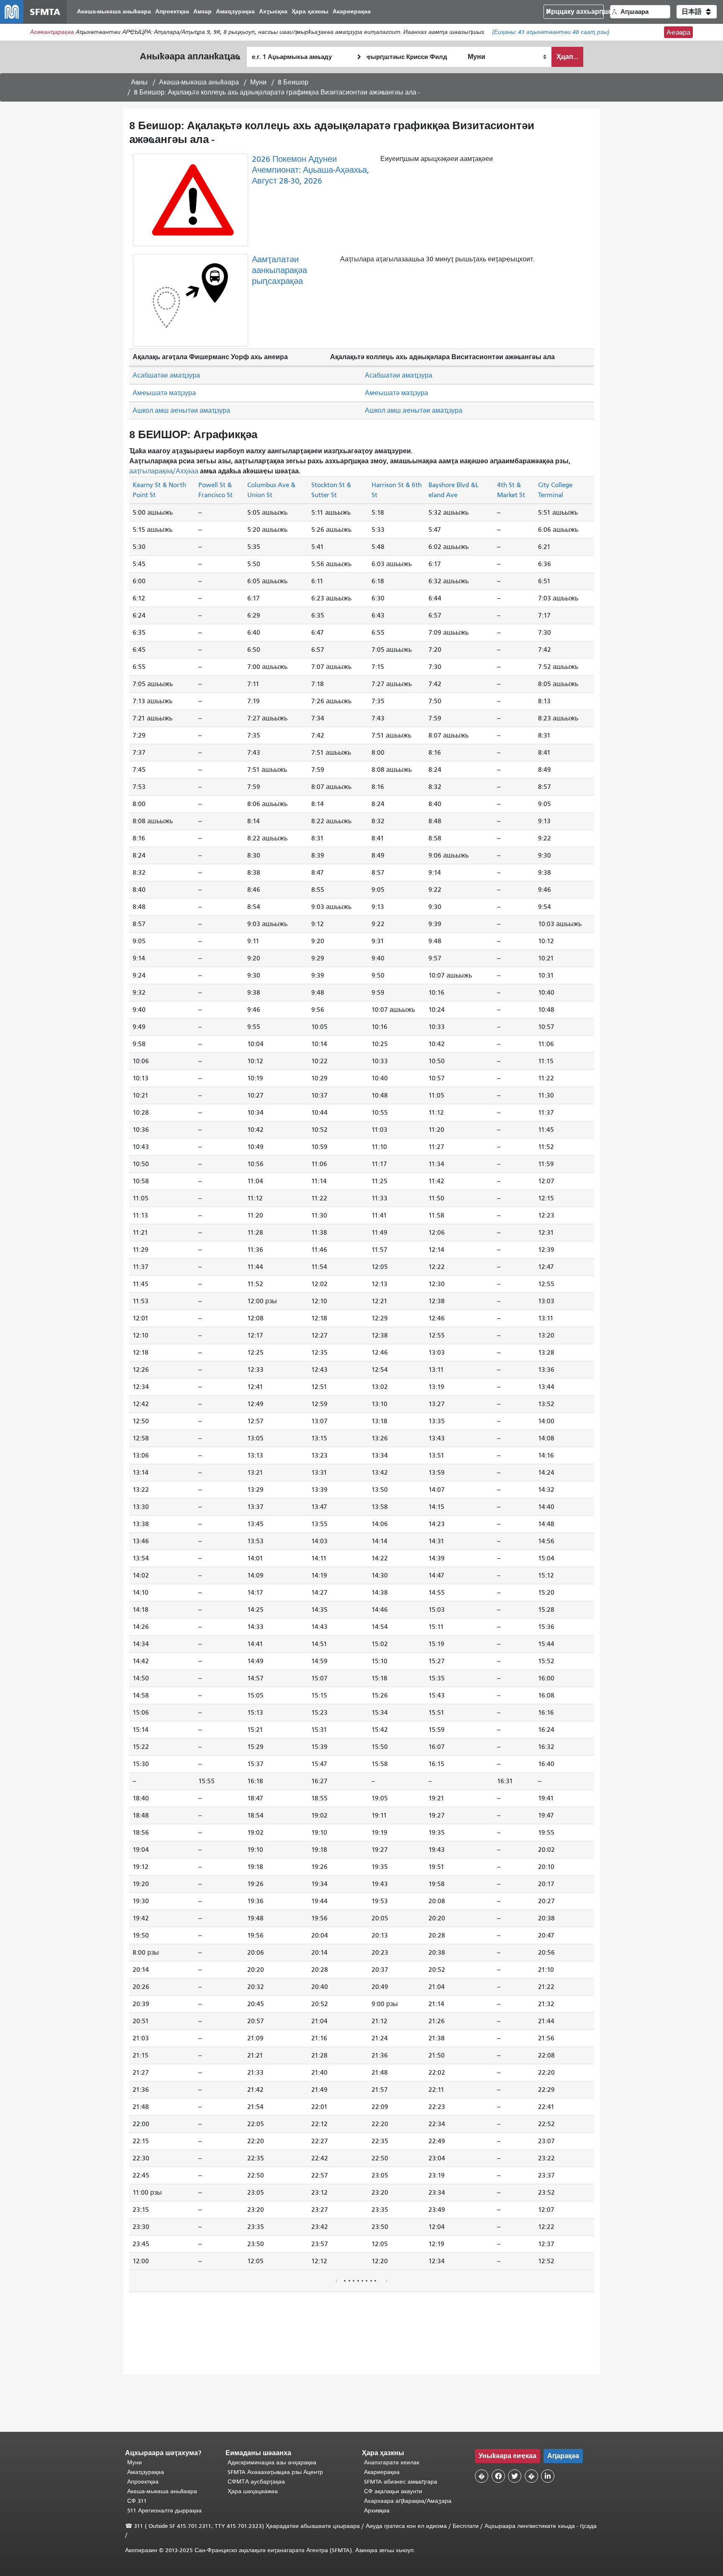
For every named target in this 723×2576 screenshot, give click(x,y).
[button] (697, 12)
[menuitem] (114, 12)
